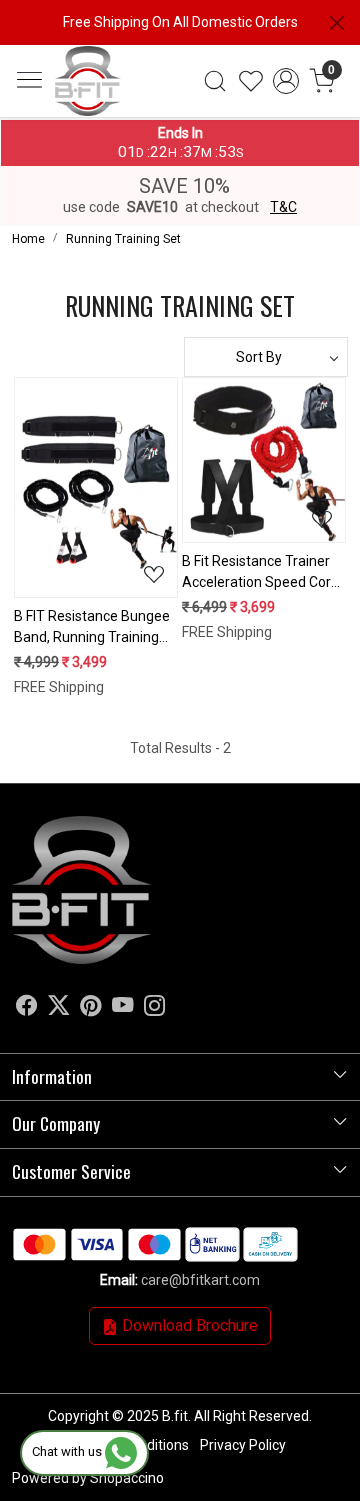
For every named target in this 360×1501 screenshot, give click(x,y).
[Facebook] (26, 1008)
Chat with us (68, 1451)
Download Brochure (188, 1325)
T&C (283, 207)
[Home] (111, 105)
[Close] (337, 23)
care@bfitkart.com (200, 1280)
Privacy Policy (243, 1445)
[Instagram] (154, 1008)
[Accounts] (286, 81)
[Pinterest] (90, 1008)
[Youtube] (122, 1008)
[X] (58, 1008)
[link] (215, 81)
